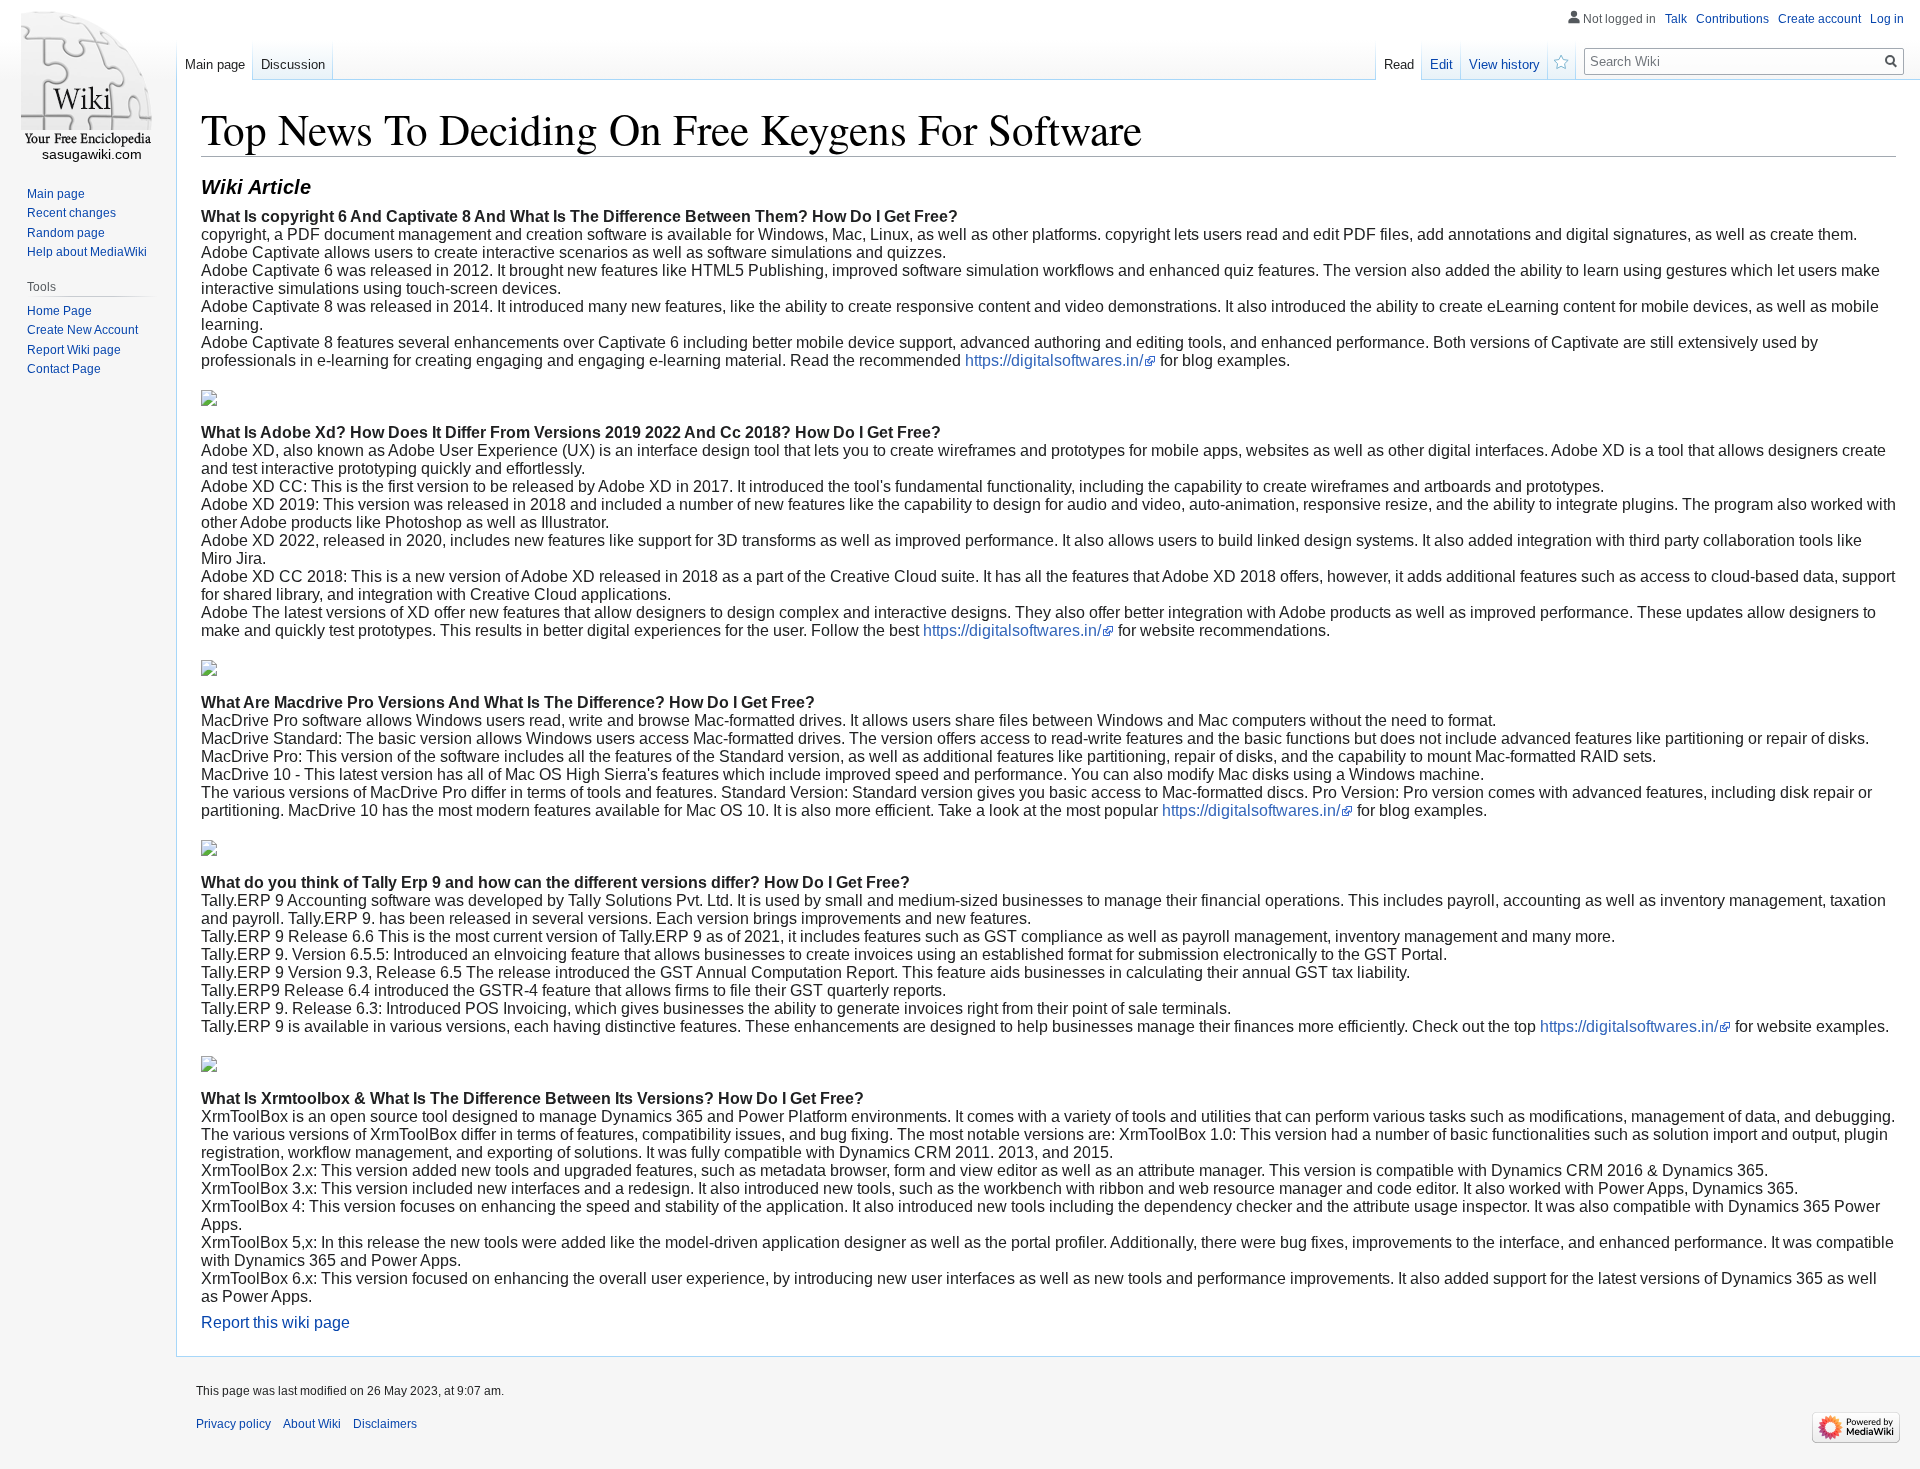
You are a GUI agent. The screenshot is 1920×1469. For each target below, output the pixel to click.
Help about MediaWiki (87, 252)
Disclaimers (385, 1424)
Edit (1441, 64)
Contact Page (64, 369)
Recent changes (71, 213)
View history (1504, 64)
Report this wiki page (275, 1322)
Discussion (293, 64)
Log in (1887, 19)
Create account (1819, 19)
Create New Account (82, 330)
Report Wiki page (74, 350)
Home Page (59, 311)
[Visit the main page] (88, 80)
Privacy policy (233, 1424)
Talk (1676, 19)
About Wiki (312, 1424)
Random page (66, 233)
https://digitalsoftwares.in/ (1054, 360)
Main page (215, 64)
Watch (1562, 60)
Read (1399, 64)
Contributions (1732, 19)
